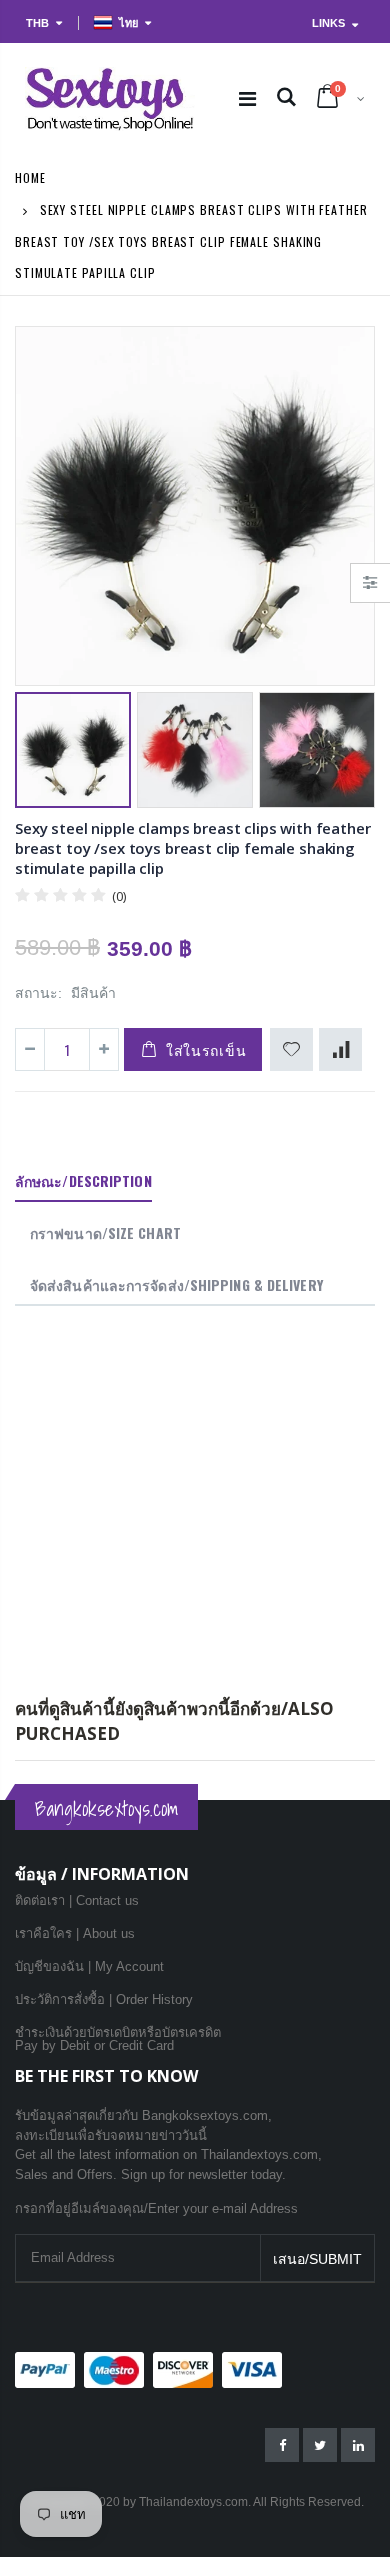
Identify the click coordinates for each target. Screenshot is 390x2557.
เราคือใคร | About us (75, 1933)
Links (328, 23)
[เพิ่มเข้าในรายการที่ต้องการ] (291, 1049)
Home (30, 177)
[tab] (83, 1182)
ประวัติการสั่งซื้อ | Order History (104, 1999)
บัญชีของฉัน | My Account (89, 1966)
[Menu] (247, 99)
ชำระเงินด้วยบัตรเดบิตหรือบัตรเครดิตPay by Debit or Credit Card (118, 2039)
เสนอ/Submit (317, 2259)
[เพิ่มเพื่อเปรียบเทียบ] (340, 1049)
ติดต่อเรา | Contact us (77, 1900)
